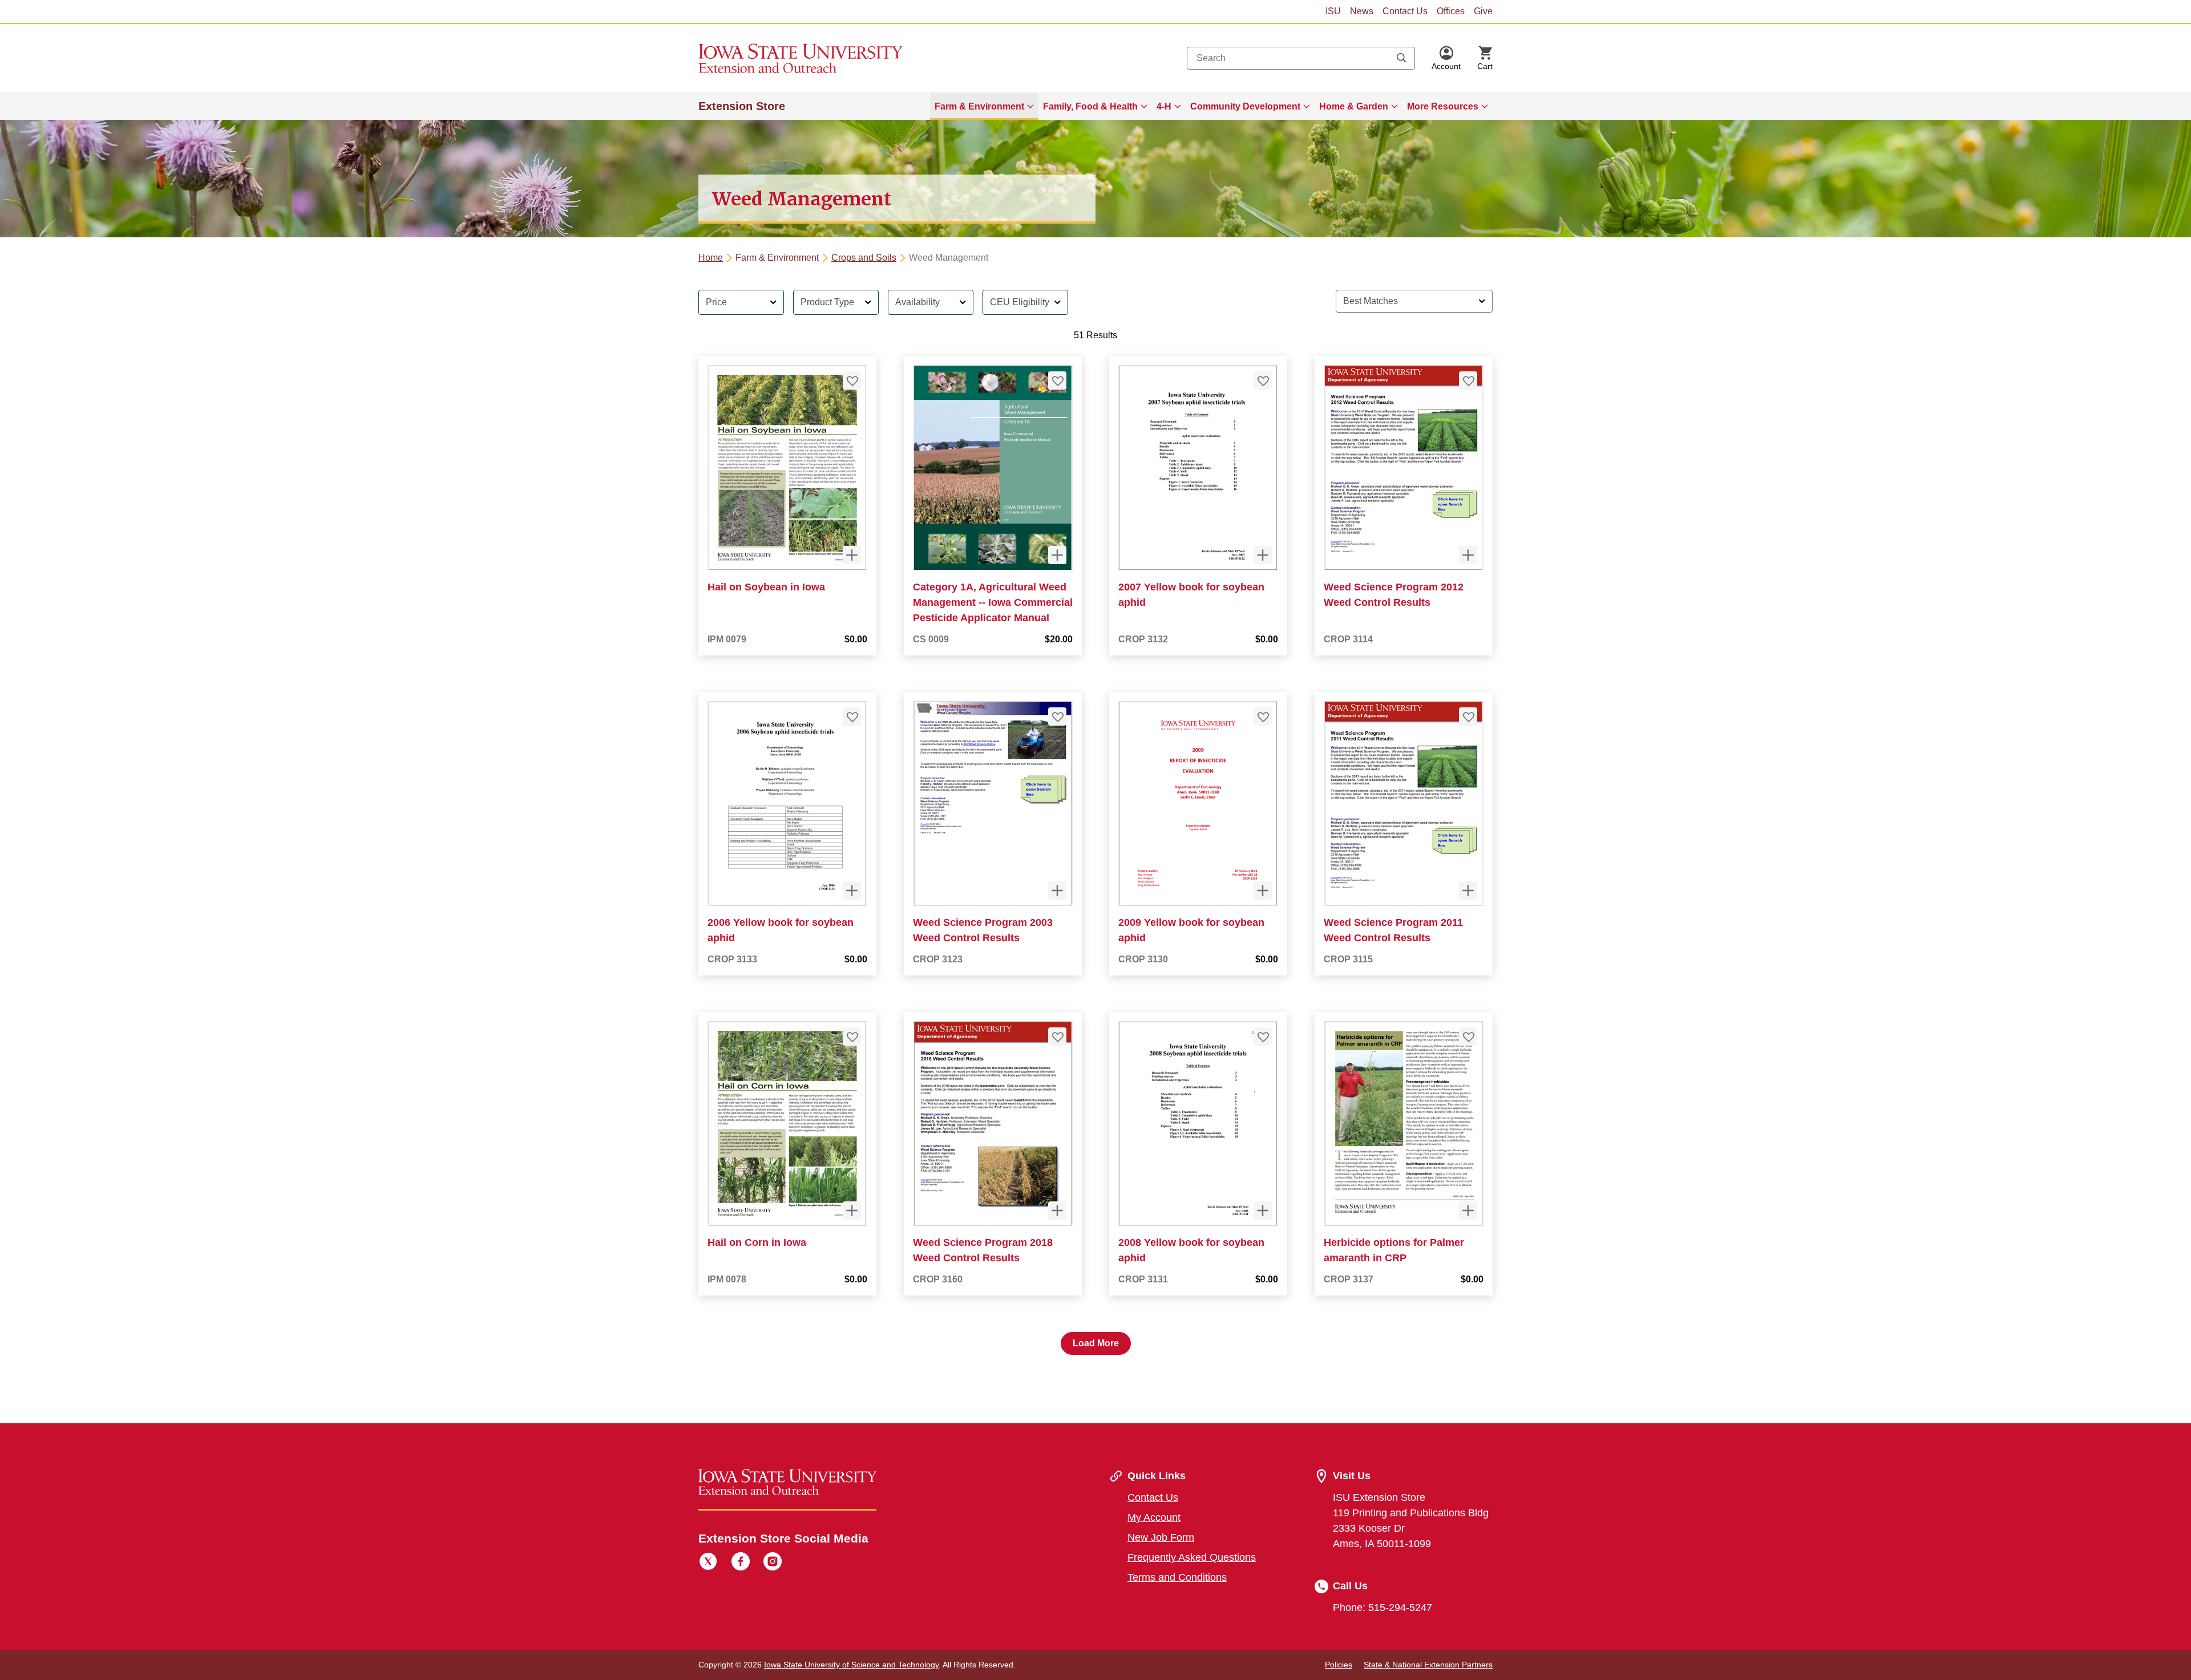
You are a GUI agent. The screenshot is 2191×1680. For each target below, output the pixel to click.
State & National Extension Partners (1428, 1665)
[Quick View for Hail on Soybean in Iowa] (852, 555)
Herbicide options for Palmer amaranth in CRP (1394, 1250)
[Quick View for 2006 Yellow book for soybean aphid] (852, 890)
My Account (1154, 1517)
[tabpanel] (1095, 818)
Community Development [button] (1245, 106)
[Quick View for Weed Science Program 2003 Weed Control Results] (1057, 890)
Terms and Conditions (1177, 1577)
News (1362, 11)
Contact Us (1405, 11)
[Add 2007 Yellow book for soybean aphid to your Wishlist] (1263, 380)
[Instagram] (773, 1563)
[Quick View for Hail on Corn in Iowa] (852, 1211)
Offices (1451, 11)
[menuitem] (984, 106)
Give (1483, 11)
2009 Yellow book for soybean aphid (1191, 930)
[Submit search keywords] (1401, 58)
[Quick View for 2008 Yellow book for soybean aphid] (1263, 1211)
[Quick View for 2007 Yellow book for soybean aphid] (1263, 555)
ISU (1333, 11)
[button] (1446, 58)
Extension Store (742, 106)
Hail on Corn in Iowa (757, 1242)
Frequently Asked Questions (1192, 1557)
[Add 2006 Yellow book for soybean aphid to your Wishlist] (852, 716)
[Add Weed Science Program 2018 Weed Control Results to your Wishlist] (1057, 1037)
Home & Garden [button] (1354, 106)
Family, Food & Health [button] (1090, 106)
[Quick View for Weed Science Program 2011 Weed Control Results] (1468, 890)
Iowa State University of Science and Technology (851, 1665)
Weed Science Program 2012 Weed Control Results (1394, 595)
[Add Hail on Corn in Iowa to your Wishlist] (852, 1037)
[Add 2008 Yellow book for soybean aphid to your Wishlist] (1263, 1037)
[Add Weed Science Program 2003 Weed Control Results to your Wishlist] (1057, 716)
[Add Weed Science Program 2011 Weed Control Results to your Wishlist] (1468, 716)
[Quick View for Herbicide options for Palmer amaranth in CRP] (1468, 1211)
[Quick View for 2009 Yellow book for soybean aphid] (1263, 890)
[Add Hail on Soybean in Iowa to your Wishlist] (852, 380)
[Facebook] (741, 1563)
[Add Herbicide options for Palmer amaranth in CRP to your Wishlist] (1468, 1037)
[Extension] (801, 58)
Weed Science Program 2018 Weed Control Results (983, 1250)
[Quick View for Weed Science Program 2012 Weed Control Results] (1468, 555)
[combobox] (1301, 58)
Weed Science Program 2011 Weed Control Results (1393, 930)
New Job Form (1161, 1537)
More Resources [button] (1443, 106)
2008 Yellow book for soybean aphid (1191, 1250)
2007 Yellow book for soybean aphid (1191, 595)
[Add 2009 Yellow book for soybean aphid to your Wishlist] (1263, 716)
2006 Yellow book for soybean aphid (781, 930)
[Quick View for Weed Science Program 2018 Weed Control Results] (1057, 1211)
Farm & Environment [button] (979, 106)
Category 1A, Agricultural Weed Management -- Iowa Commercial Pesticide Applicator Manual (993, 602)
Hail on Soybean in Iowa (766, 587)
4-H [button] (1164, 106)
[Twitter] (708, 1563)
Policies (1339, 1665)
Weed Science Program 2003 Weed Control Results (983, 930)
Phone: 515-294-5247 (1382, 1608)
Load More (1096, 1343)
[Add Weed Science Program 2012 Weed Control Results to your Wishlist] (1468, 380)
